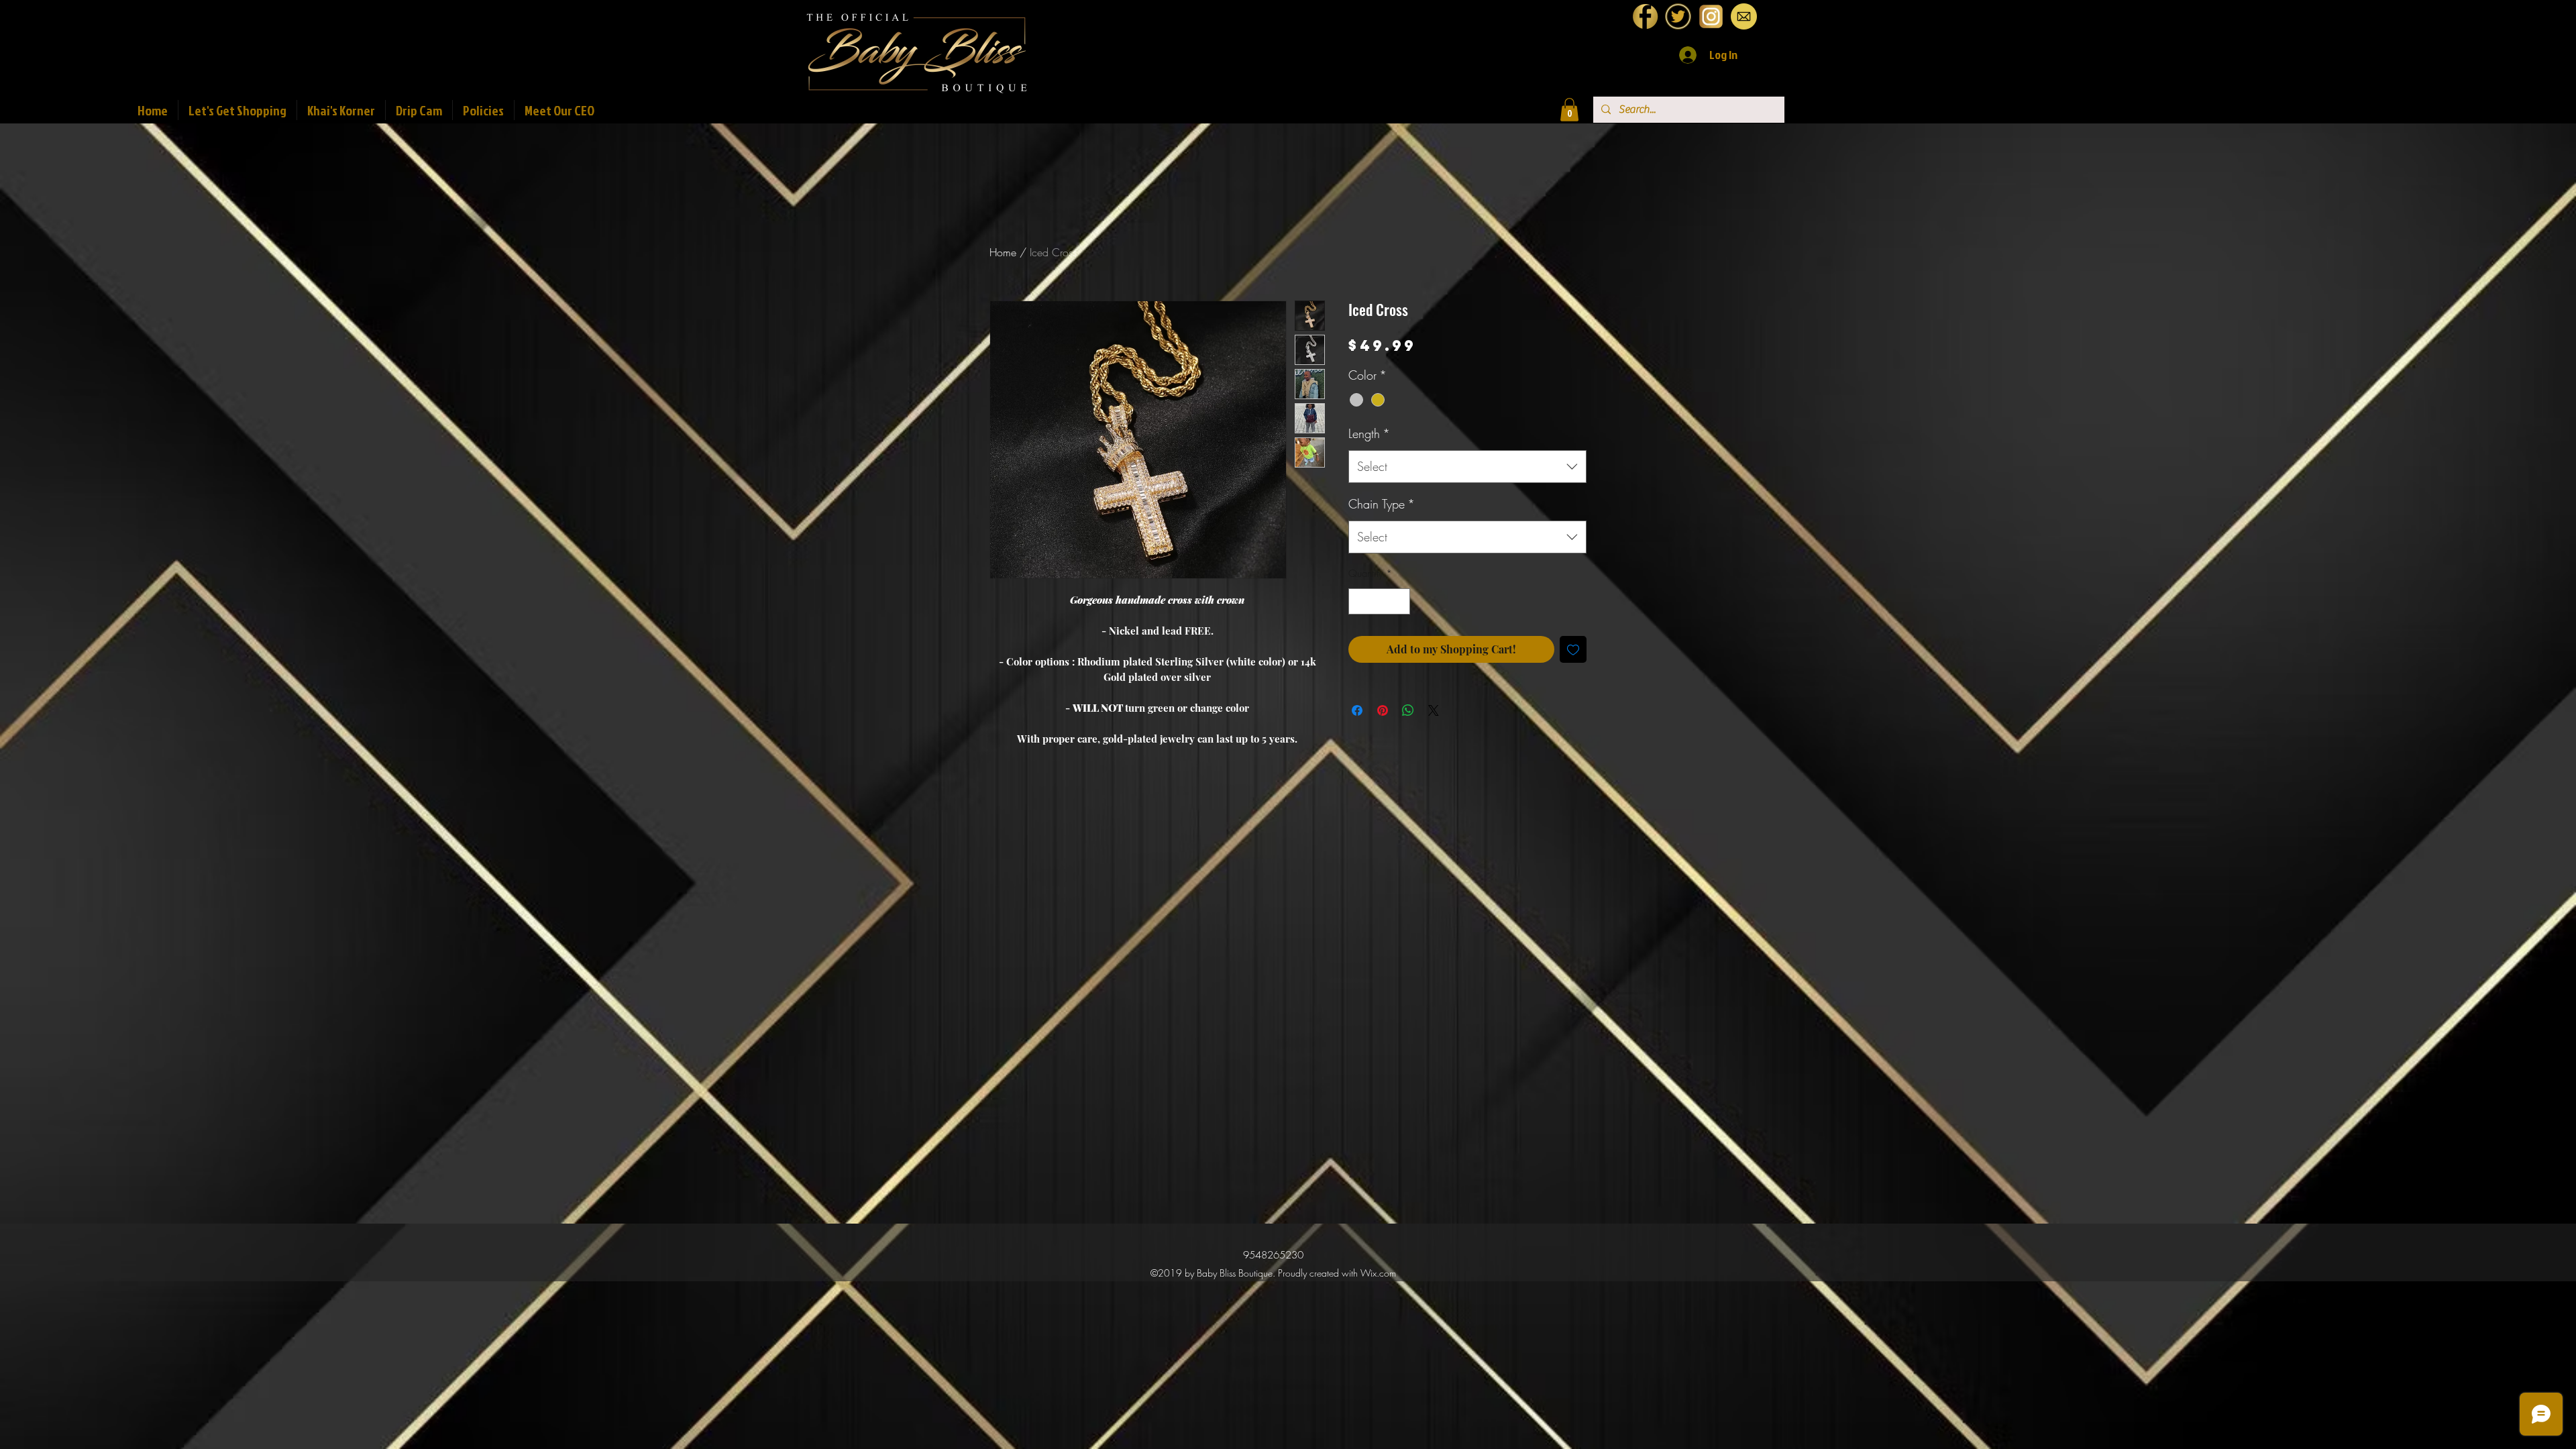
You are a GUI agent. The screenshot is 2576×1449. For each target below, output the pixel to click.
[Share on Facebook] (1357, 710)
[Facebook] (1645, 16)
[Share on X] (1434, 710)
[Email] (1744, 16)
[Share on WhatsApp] (1408, 710)
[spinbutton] (1380, 601)
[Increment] (1400, 601)
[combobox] (1467, 467)
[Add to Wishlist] (1573, 649)
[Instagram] (1711, 16)
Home (1003, 252)
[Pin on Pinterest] (1383, 710)
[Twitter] (1678, 16)
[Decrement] (1359, 601)
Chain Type (1382, 504)
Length (1369, 433)
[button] (1569, 110)
